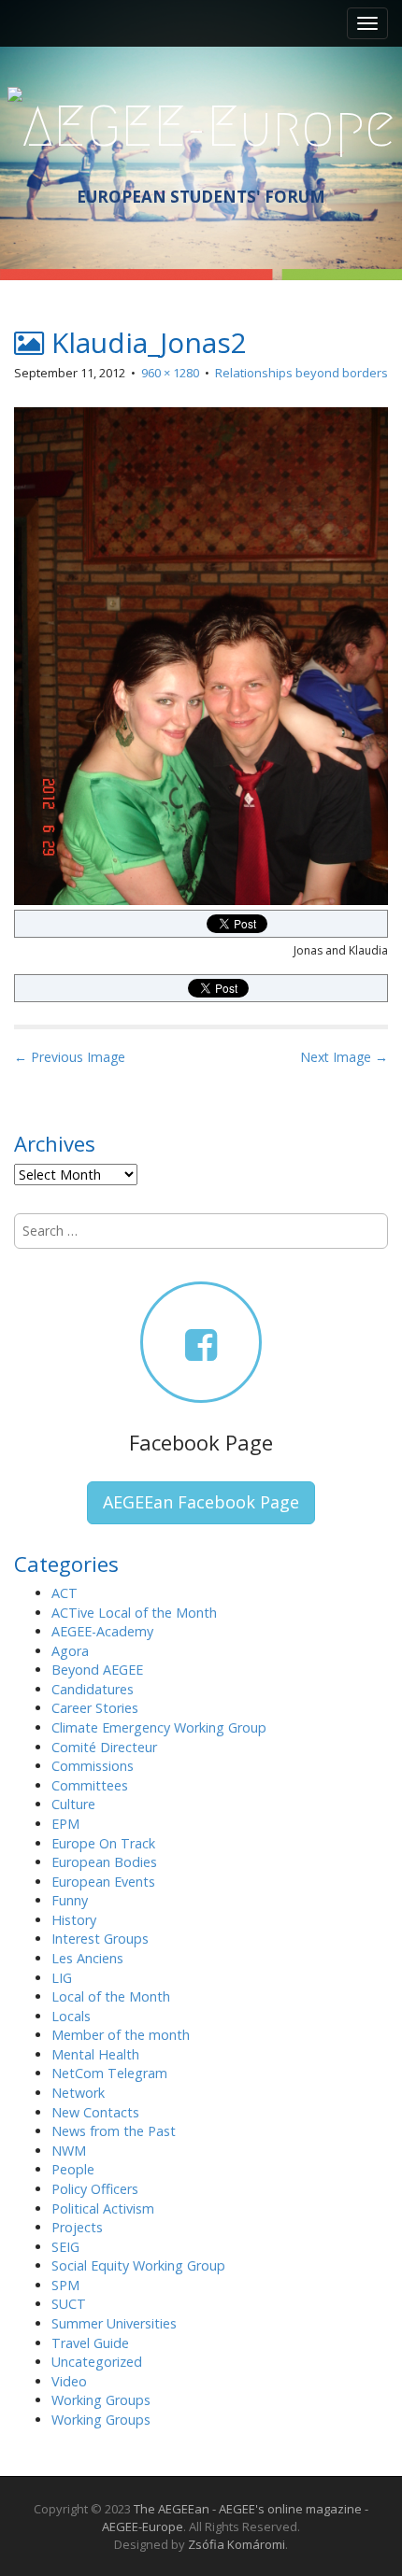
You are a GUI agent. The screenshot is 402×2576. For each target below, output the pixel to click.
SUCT (69, 2304)
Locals (71, 2016)
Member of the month (121, 2035)
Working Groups (101, 2400)
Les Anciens (87, 1958)
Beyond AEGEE (97, 1670)
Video (69, 2381)
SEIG (65, 2247)
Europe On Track (103, 1843)
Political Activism (103, 2208)
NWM (69, 2151)
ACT (65, 1593)
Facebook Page (201, 1442)
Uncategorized (97, 2362)
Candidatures (93, 1689)
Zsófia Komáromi (237, 2544)
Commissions (93, 1766)
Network (78, 2093)
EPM (65, 1824)
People (73, 2169)
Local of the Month (111, 1996)
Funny (70, 1900)
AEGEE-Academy (102, 1631)
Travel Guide (90, 2343)
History (74, 1920)
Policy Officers (95, 2189)
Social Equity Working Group (138, 2265)
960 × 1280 (170, 373)
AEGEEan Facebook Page (201, 1502)
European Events (103, 1882)
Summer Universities (114, 2323)
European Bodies (104, 1862)
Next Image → (344, 1057)
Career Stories (95, 1708)
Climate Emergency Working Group (159, 1727)
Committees (90, 1785)
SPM (65, 2285)
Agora (70, 1651)
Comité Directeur (104, 1747)
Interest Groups (100, 1939)
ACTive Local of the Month (134, 1613)
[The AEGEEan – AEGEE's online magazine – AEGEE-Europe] (201, 124)
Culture (73, 1804)
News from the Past (114, 2131)
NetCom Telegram (109, 2073)
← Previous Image (70, 1057)
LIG (62, 1978)
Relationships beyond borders (301, 373)
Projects (77, 2227)
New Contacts (95, 2112)
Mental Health (95, 2054)
